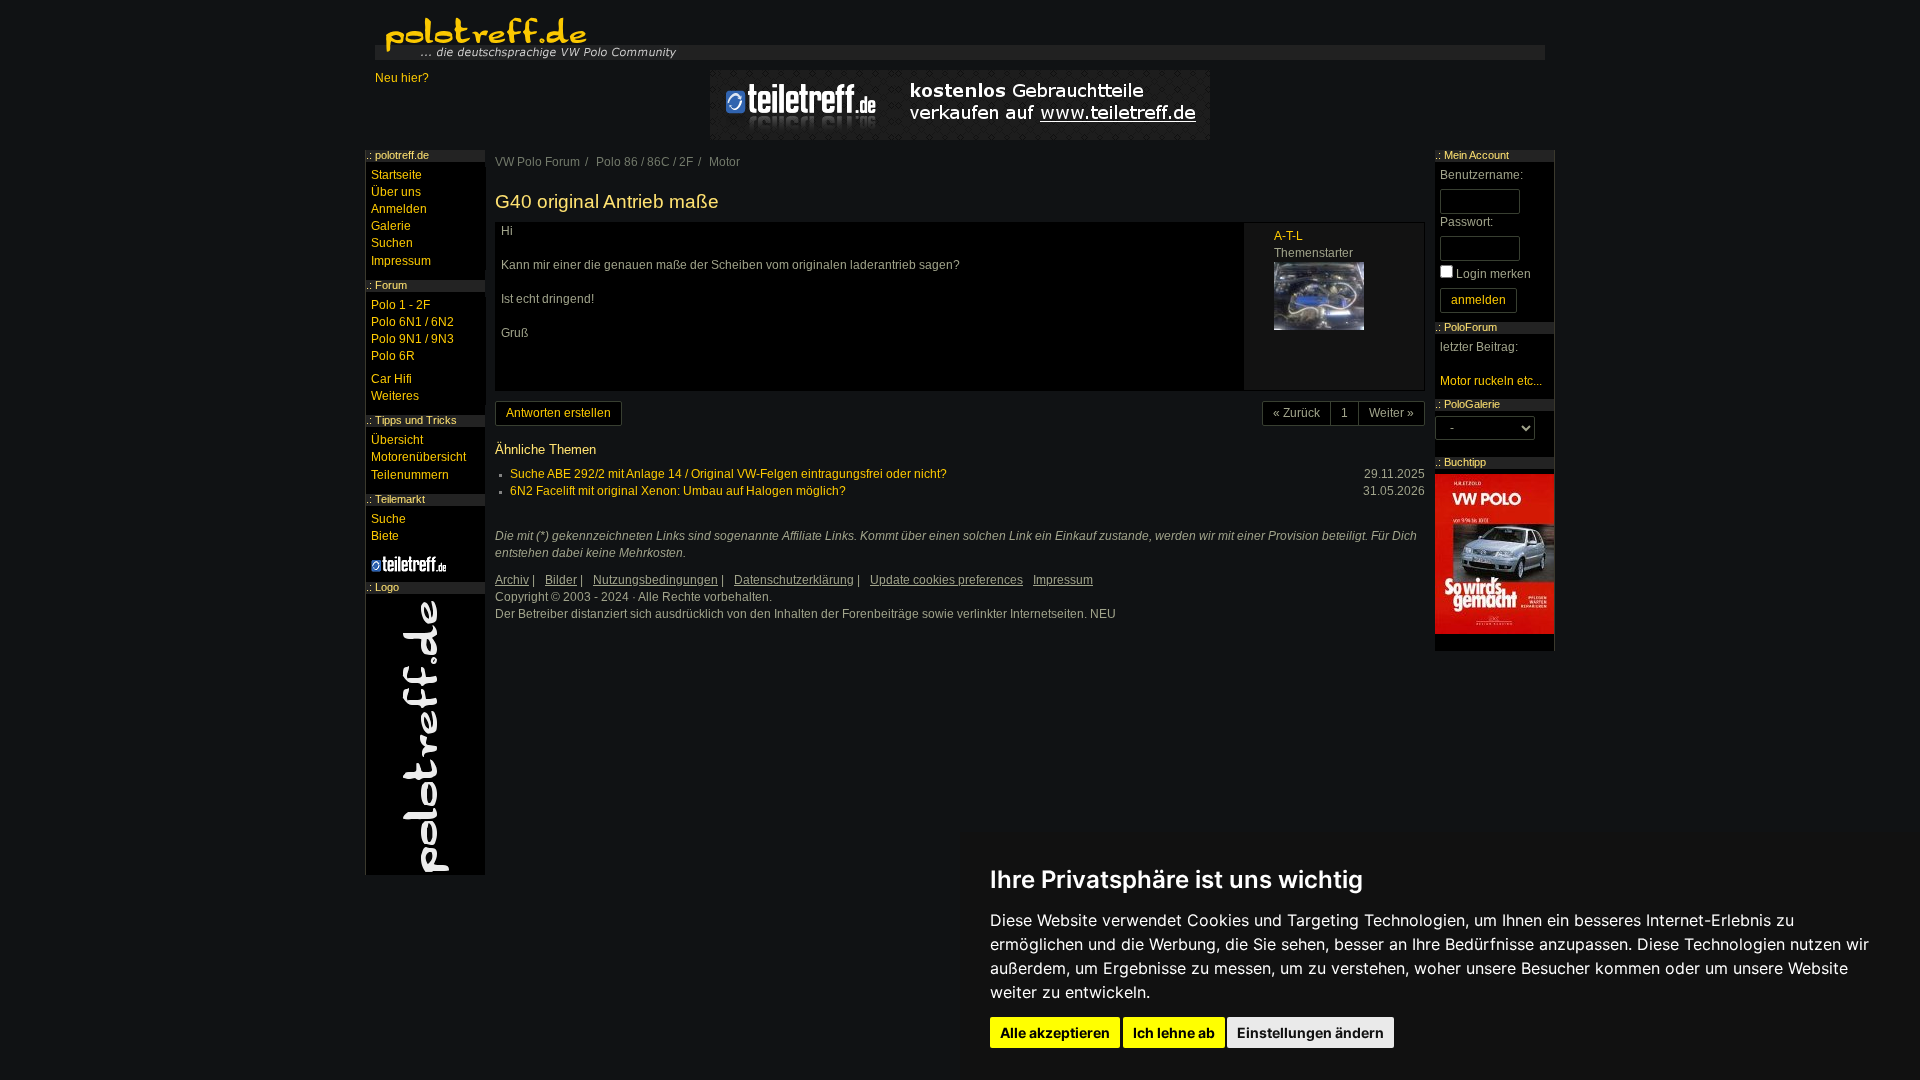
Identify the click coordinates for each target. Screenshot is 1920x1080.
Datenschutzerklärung (794, 580)
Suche (388, 519)
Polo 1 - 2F (400, 305)
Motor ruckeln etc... (1491, 381)
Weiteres (395, 396)
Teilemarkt (400, 499)
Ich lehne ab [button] (1174, 1032)
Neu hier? (402, 78)
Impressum (401, 261)
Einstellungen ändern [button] (1310, 1032)
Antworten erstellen (558, 413)
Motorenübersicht (418, 457)
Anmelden (399, 209)
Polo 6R (393, 356)
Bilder (561, 580)
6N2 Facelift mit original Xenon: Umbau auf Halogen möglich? (678, 491)
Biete (385, 536)
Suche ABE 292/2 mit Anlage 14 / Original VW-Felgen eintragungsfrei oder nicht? (728, 474)
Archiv (512, 580)
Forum (391, 285)
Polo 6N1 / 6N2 (412, 322)
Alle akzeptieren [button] (1055, 1032)
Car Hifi (391, 379)
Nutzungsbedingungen (655, 580)
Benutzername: (1481, 175)
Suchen (392, 243)
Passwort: (1466, 222)
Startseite (396, 175)
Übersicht (397, 440)
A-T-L (1288, 236)
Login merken (1493, 274)
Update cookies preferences (946, 580)
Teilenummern (410, 475)
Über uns (396, 192)
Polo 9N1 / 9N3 (412, 339)
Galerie (391, 226)
